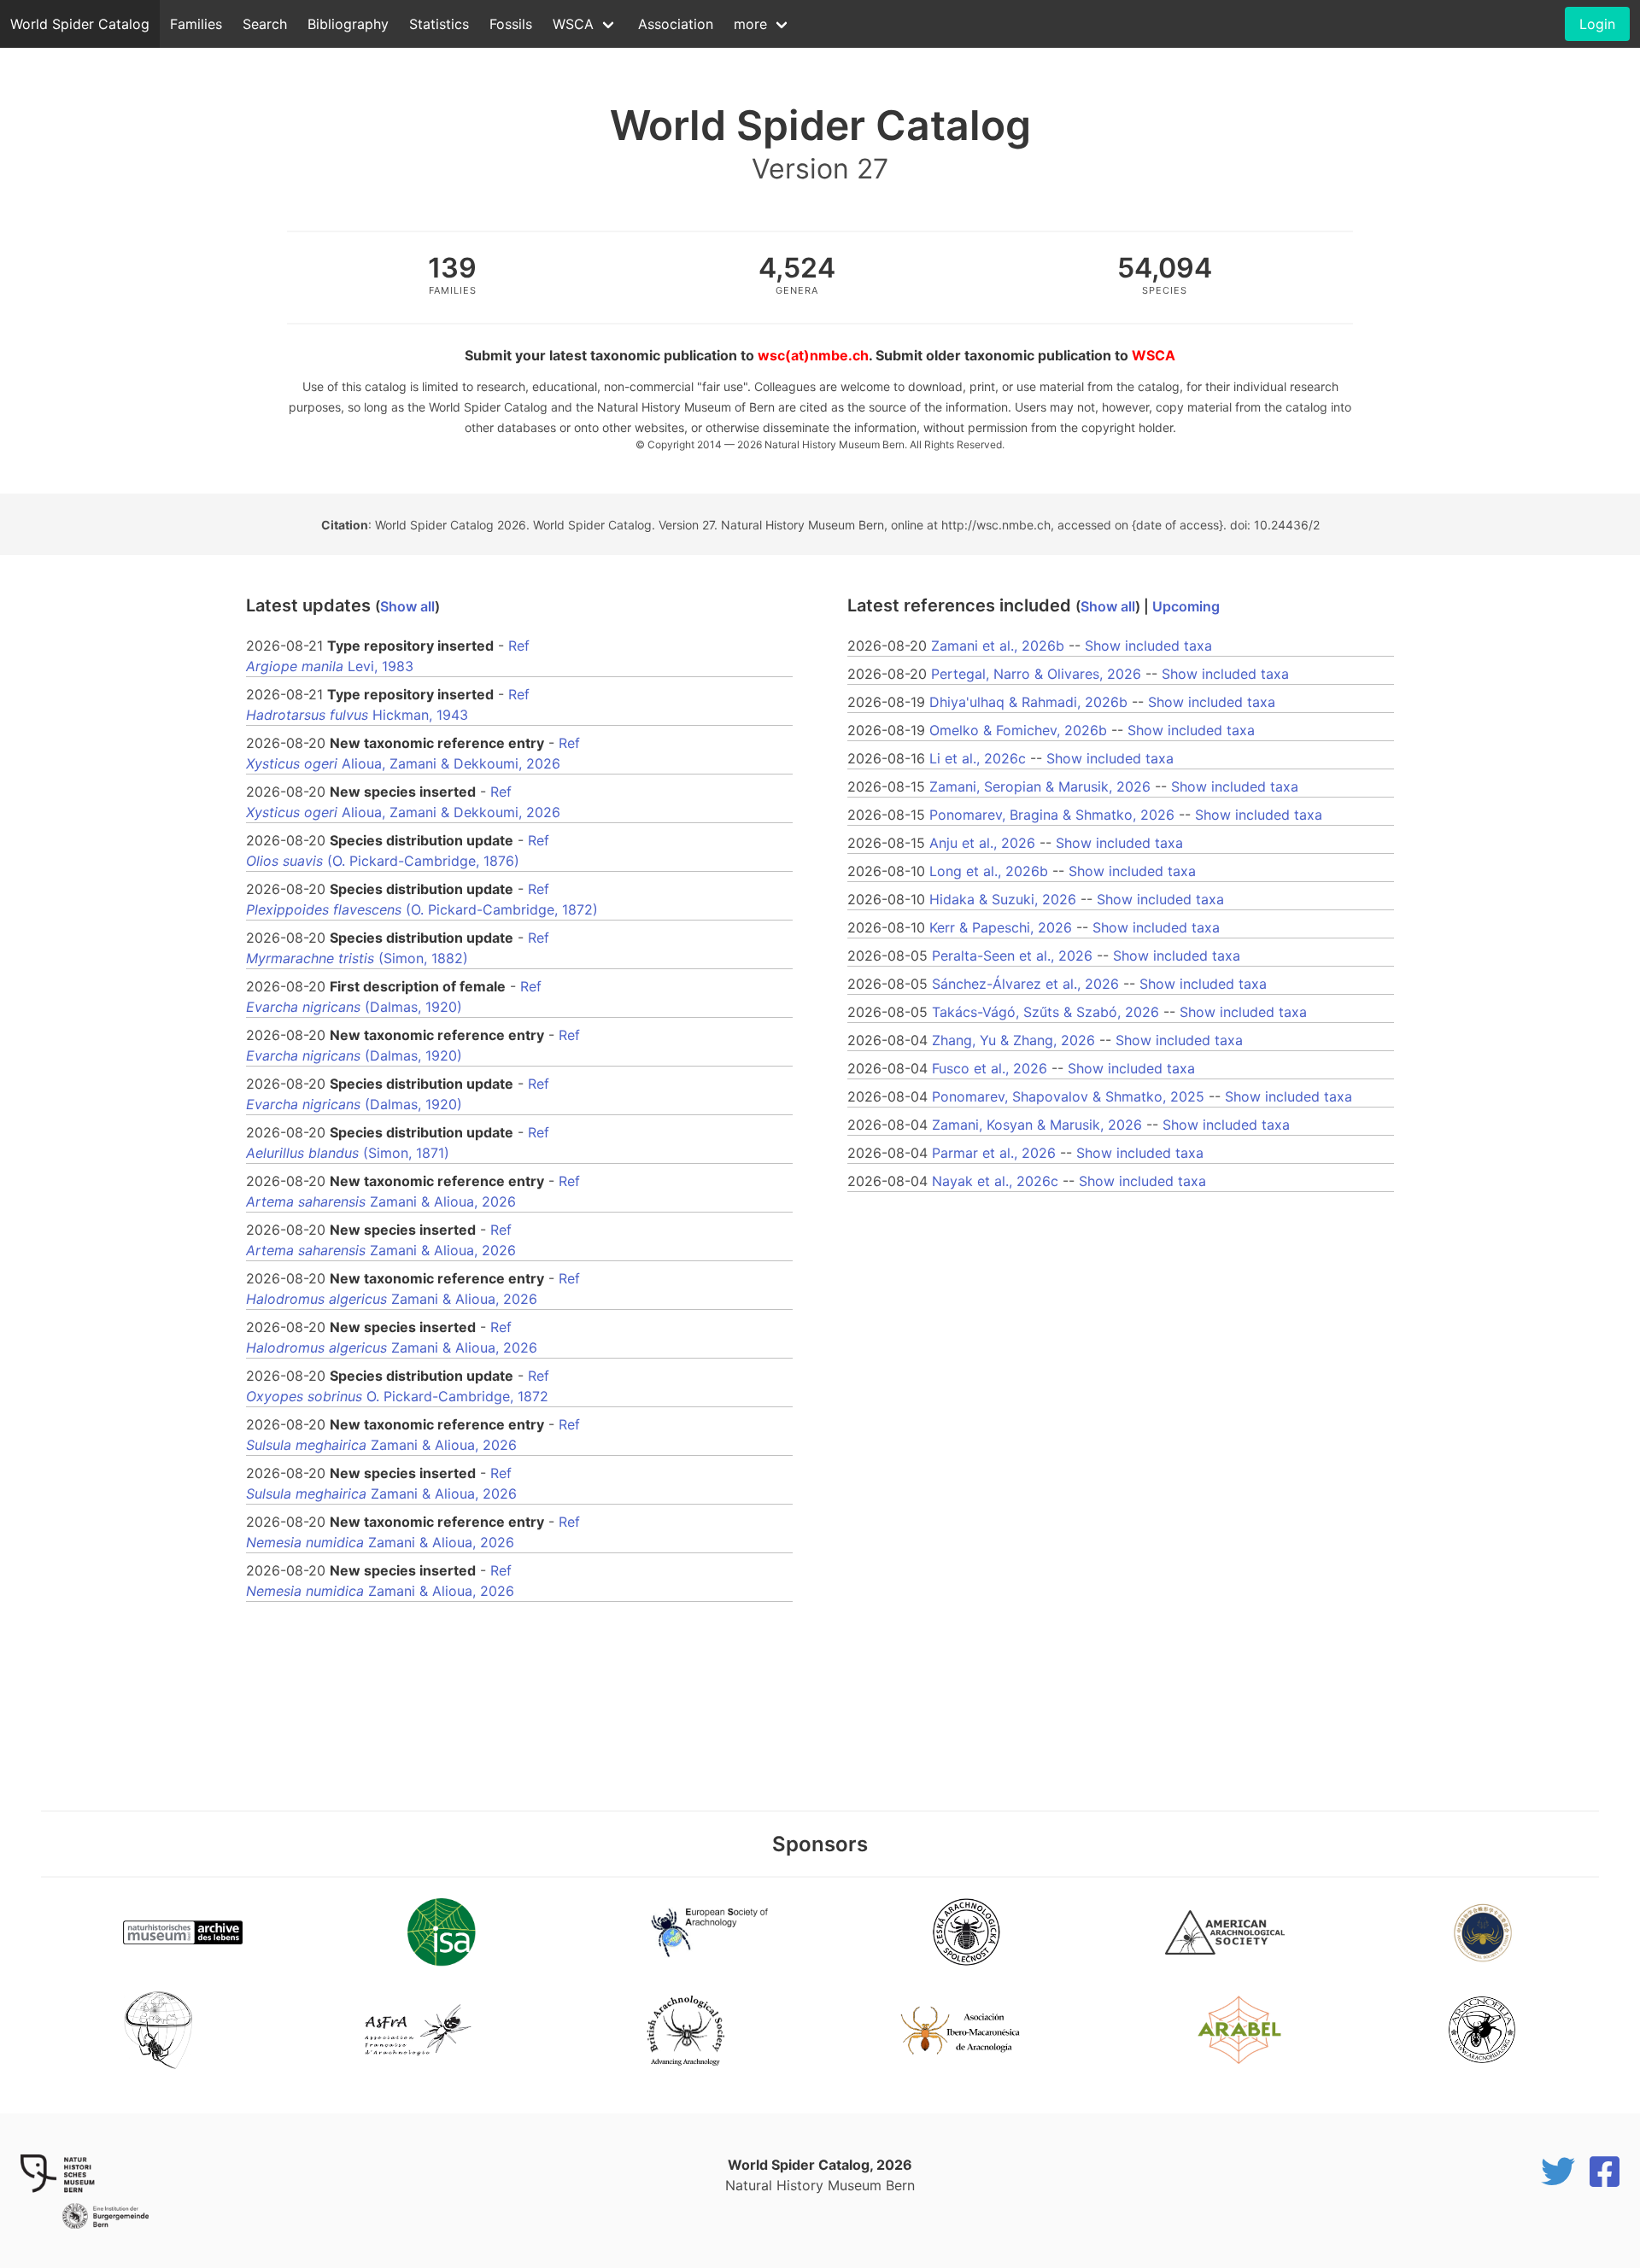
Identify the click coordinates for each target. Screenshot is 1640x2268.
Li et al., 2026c (978, 758)
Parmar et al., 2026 (994, 1153)
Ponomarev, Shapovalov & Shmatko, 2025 (1068, 1096)
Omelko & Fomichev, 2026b (1018, 730)
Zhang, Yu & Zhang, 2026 (1013, 1040)
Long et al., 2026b (989, 871)
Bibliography (348, 24)
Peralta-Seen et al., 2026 (1012, 956)
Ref (519, 646)
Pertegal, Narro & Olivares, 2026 (1036, 674)
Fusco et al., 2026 (990, 1068)
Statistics (439, 24)
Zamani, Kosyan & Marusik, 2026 (1037, 1125)
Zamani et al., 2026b (998, 646)
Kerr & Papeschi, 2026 (1001, 927)
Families (196, 24)
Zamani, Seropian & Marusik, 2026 (1040, 786)
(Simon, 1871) (348, 1153)
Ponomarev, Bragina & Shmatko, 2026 (1052, 815)
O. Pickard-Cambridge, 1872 (397, 1396)
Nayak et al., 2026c (995, 1181)
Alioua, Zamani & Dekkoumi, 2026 (403, 763)
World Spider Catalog (80, 24)
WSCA (573, 24)
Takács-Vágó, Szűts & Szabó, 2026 (1045, 1012)
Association (676, 24)
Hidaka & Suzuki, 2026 (1003, 899)
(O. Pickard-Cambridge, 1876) (383, 861)
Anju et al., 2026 (982, 843)
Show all (407, 606)
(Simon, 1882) (357, 958)
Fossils (511, 24)
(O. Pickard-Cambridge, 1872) (422, 909)
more (750, 24)
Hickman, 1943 (357, 715)
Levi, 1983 (330, 666)
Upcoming (1186, 606)
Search (265, 24)
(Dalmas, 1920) (354, 1007)
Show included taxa (1148, 646)
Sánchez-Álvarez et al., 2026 (1025, 984)
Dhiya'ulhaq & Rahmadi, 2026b (1028, 702)
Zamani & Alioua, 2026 (381, 1201)
